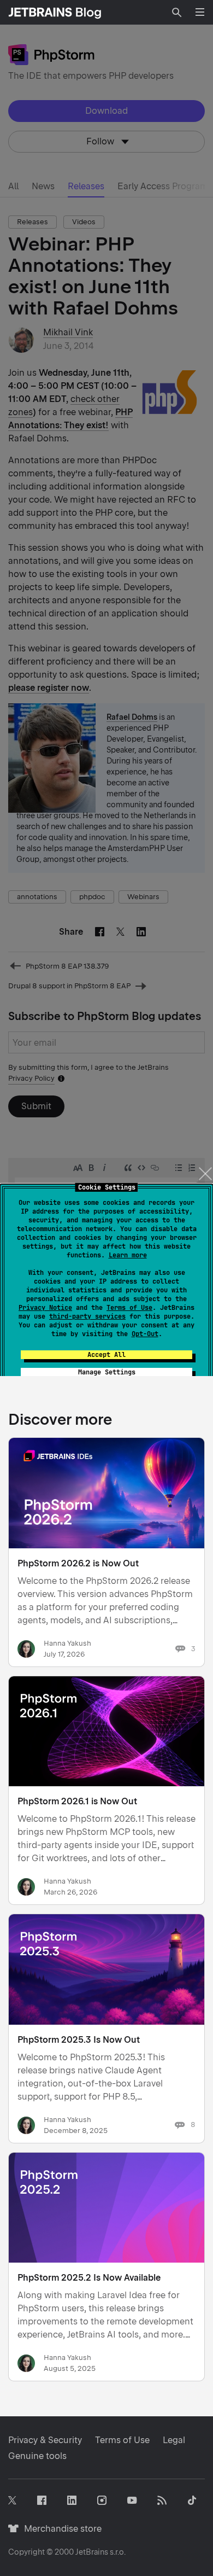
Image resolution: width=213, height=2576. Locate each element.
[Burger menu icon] (200, 12)
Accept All (106, 1355)
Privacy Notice (45, 1308)
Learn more (128, 1255)
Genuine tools (37, 2456)
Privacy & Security (45, 2440)
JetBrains (92, 2552)
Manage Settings (107, 1372)
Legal (174, 2440)
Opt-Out (145, 1334)
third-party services (87, 1316)
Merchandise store (60, 2529)
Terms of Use (129, 1308)
